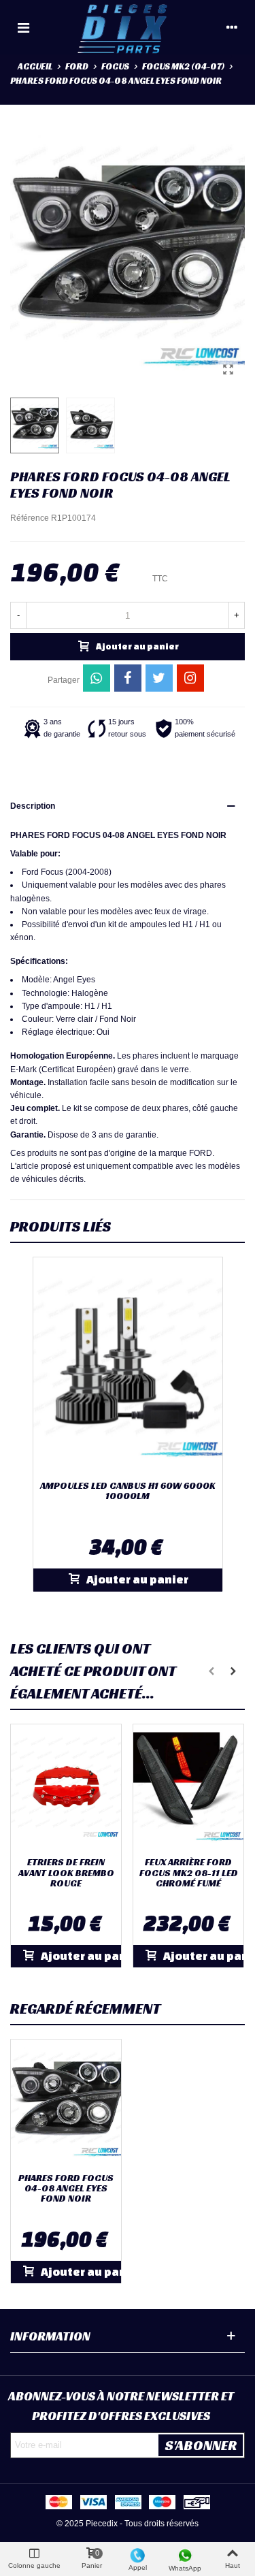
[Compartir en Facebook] (128, 678)
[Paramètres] (232, 27)
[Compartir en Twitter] (159, 678)
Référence (30, 518)
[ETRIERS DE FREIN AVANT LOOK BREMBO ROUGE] (66, 1787)
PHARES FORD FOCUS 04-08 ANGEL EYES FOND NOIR (66, 2189)
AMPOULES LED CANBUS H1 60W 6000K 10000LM (128, 1491)
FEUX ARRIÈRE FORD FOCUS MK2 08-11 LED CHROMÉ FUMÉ (189, 1873)
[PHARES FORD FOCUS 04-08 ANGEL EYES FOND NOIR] (228, 370)
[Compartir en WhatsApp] (97, 678)
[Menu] (23, 27)
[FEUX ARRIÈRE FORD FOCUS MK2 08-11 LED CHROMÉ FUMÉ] (188, 1787)
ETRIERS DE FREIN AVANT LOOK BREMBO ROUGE (66, 1873)
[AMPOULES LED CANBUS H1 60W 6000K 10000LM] (128, 1366)
